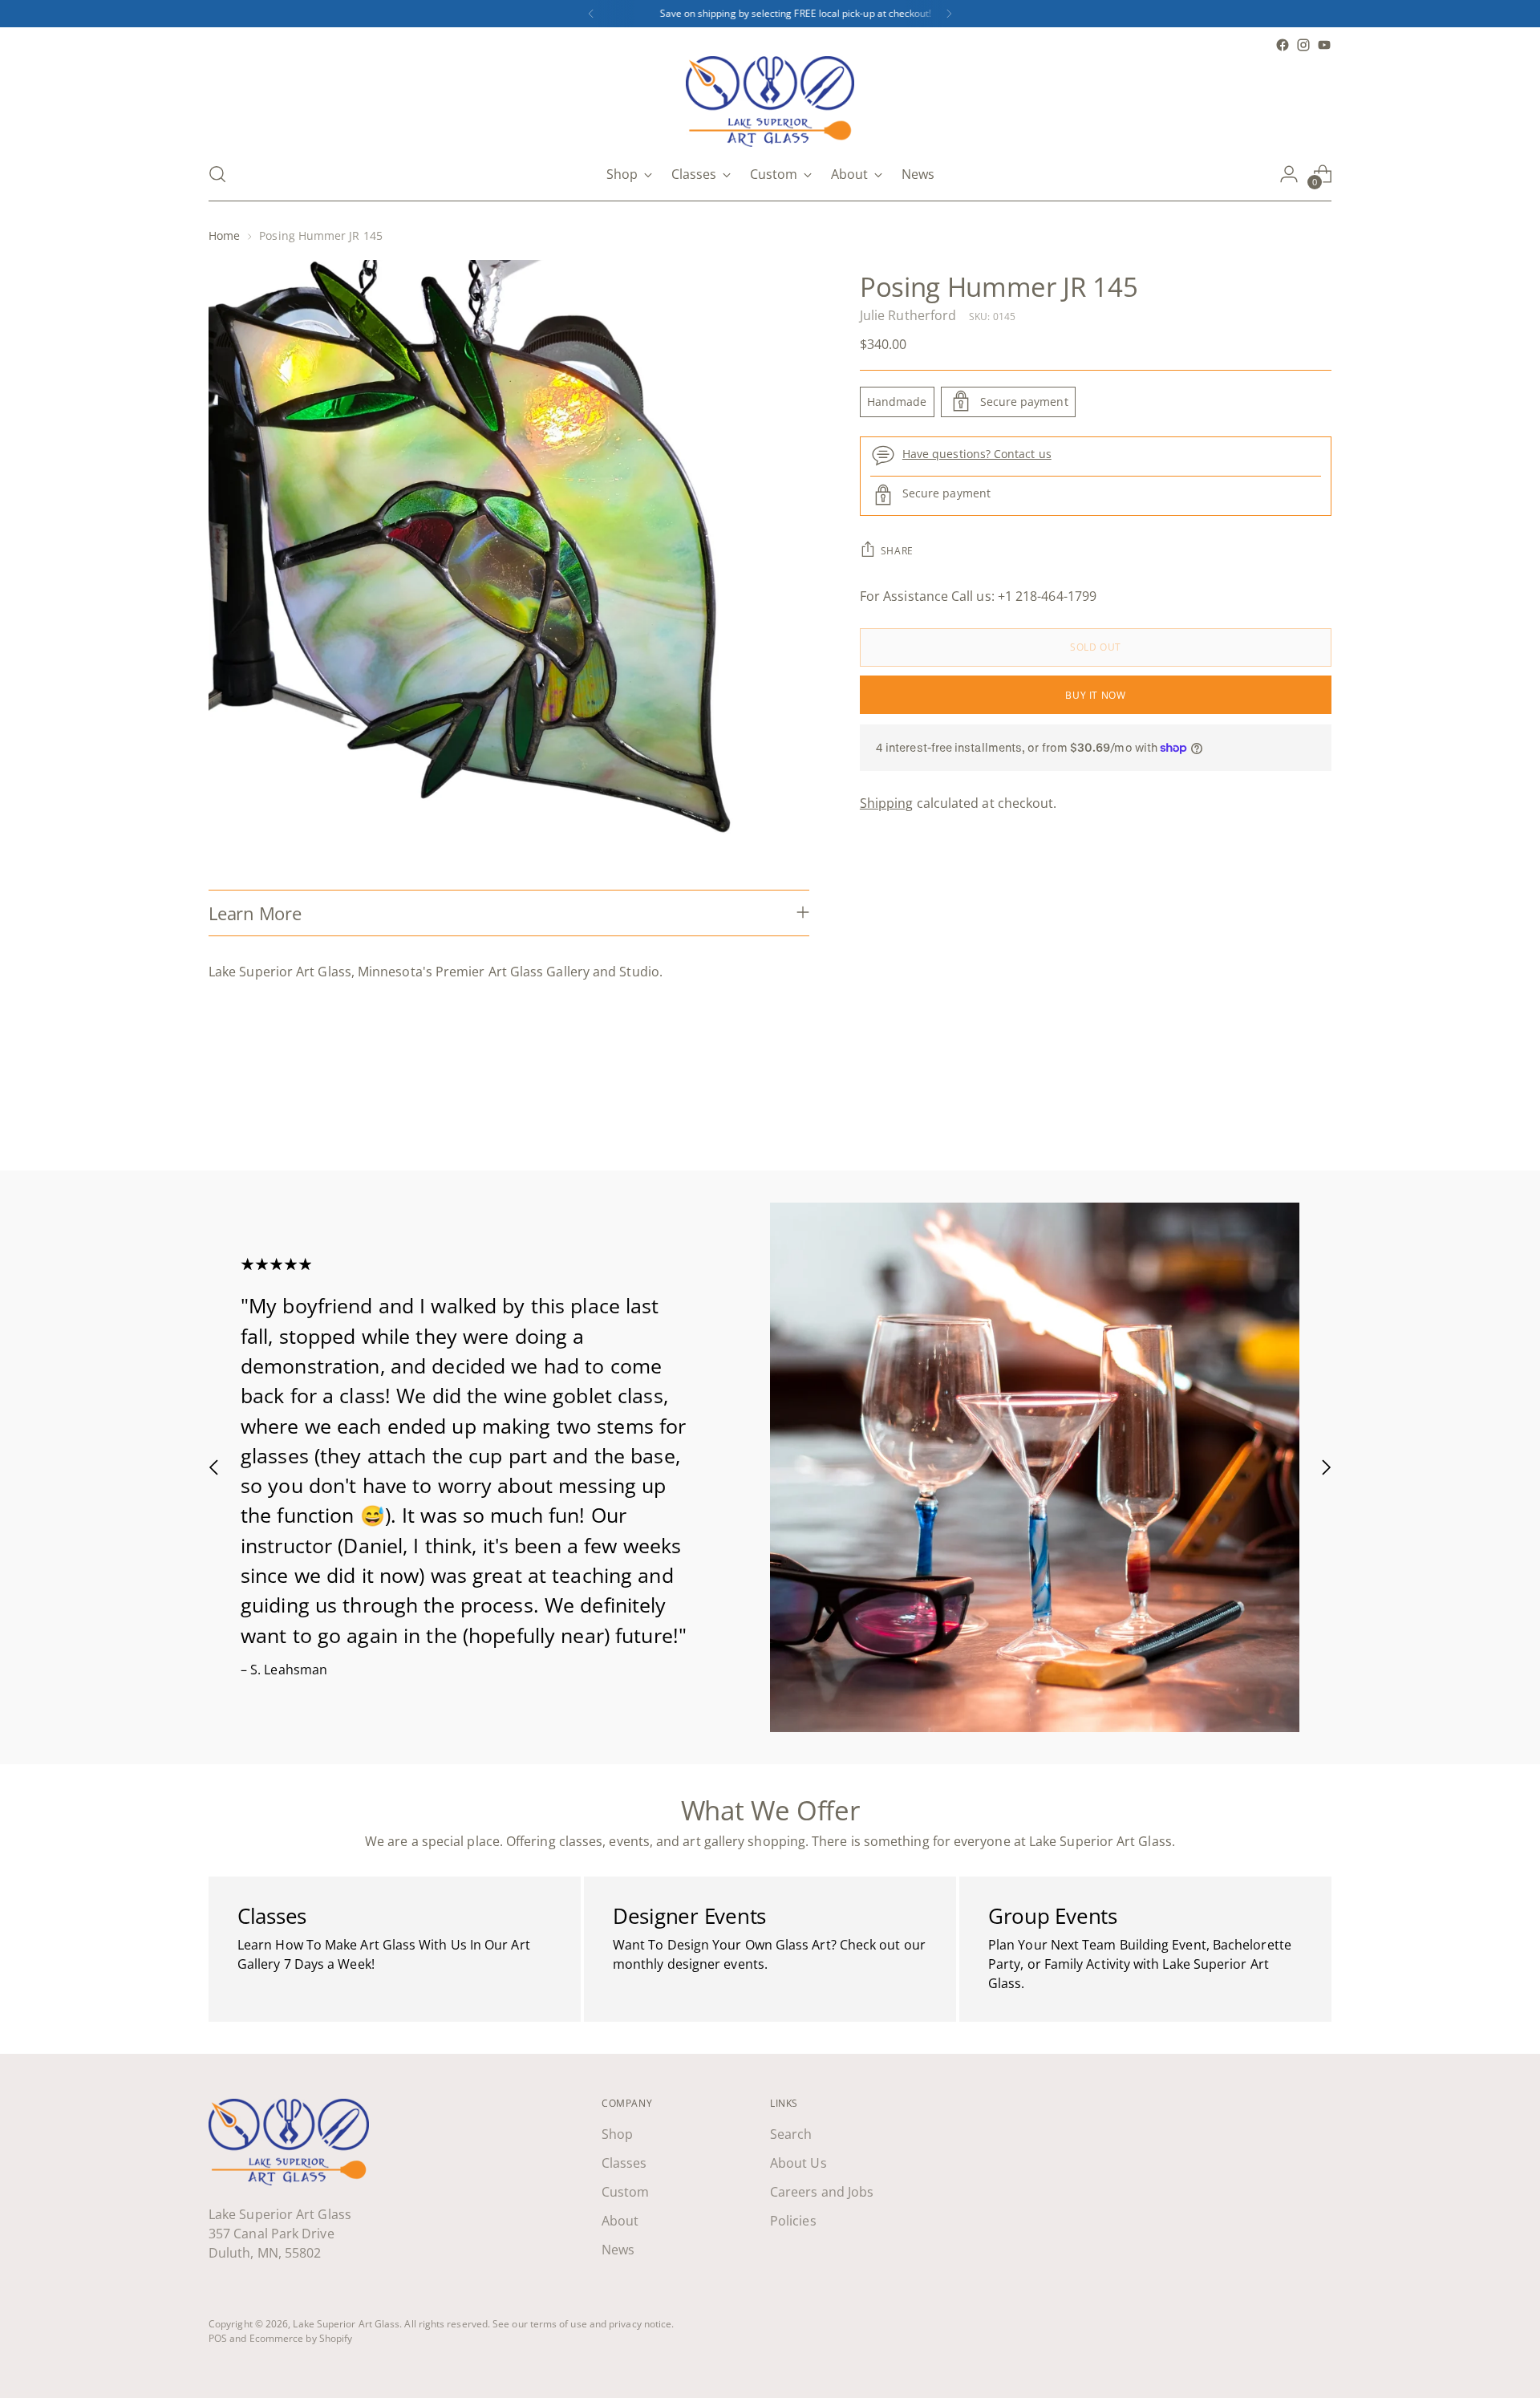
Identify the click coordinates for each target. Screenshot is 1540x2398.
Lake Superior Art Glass (346, 2324)
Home (224, 235)
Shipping (887, 803)
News (618, 2250)
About (620, 2221)
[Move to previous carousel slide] (1281, 1116)
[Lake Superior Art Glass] (770, 101)
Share (897, 550)
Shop (617, 2134)
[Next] (949, 14)
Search (791, 2134)
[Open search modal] (217, 174)
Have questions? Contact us (977, 454)
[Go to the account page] (1289, 174)
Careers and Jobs (822, 2192)
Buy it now (1095, 694)
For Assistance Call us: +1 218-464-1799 (978, 595)
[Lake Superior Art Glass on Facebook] (1283, 45)
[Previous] (591, 14)
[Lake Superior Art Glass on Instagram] (1303, 45)
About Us (798, 2163)
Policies (793, 2221)
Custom (625, 2192)
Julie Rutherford (908, 314)
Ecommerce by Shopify (301, 2338)
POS (218, 2338)
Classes (624, 2163)
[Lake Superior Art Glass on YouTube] (1324, 45)
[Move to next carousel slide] (1318, 1115)
